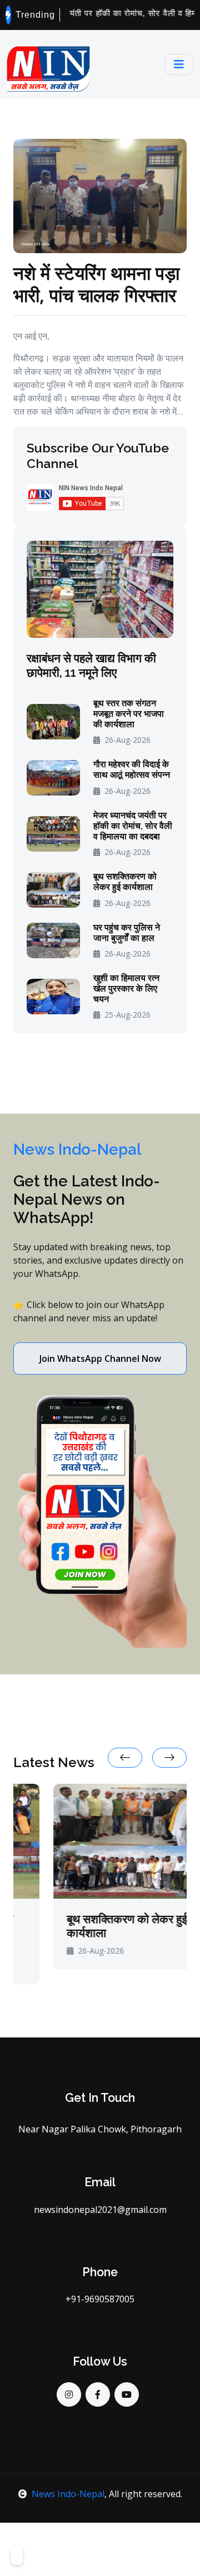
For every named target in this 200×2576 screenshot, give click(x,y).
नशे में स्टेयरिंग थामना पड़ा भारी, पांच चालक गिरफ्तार (96, 284)
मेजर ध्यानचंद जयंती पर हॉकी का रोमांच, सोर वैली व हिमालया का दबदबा (133, 826)
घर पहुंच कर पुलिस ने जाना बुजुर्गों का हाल (127, 933)
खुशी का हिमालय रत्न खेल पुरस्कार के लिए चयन (126, 988)
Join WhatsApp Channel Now (100, 1359)
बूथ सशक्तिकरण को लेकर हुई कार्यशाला (125, 882)
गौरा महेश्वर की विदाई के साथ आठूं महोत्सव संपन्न (132, 769)
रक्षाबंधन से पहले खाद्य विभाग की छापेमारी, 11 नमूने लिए (91, 665)
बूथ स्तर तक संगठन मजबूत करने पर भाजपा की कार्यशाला (129, 714)
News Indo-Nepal (68, 2494)
